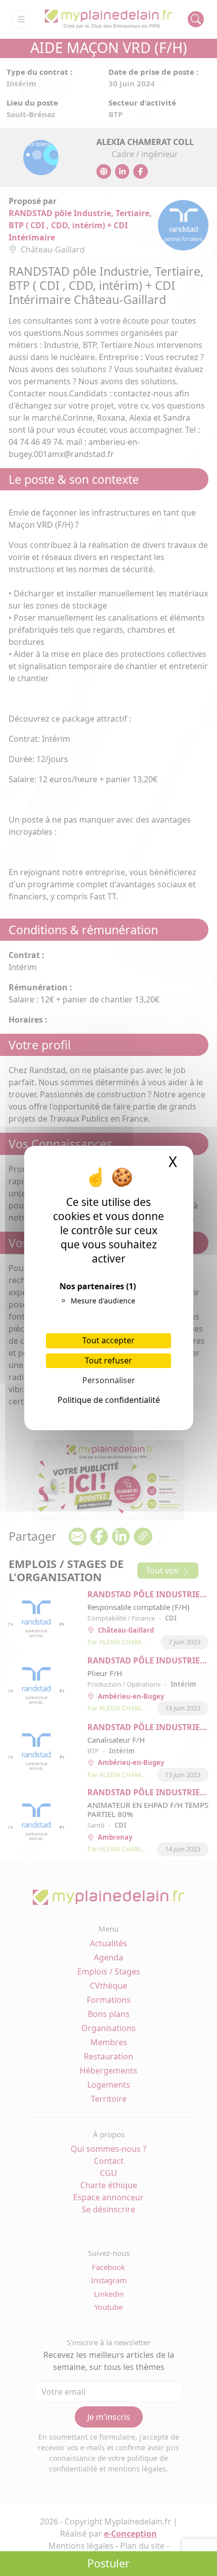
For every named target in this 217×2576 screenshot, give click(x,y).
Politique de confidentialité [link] (109, 1400)
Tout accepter (108, 1340)
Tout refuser (108, 1360)
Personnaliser (109, 1380)
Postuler (108, 2563)
